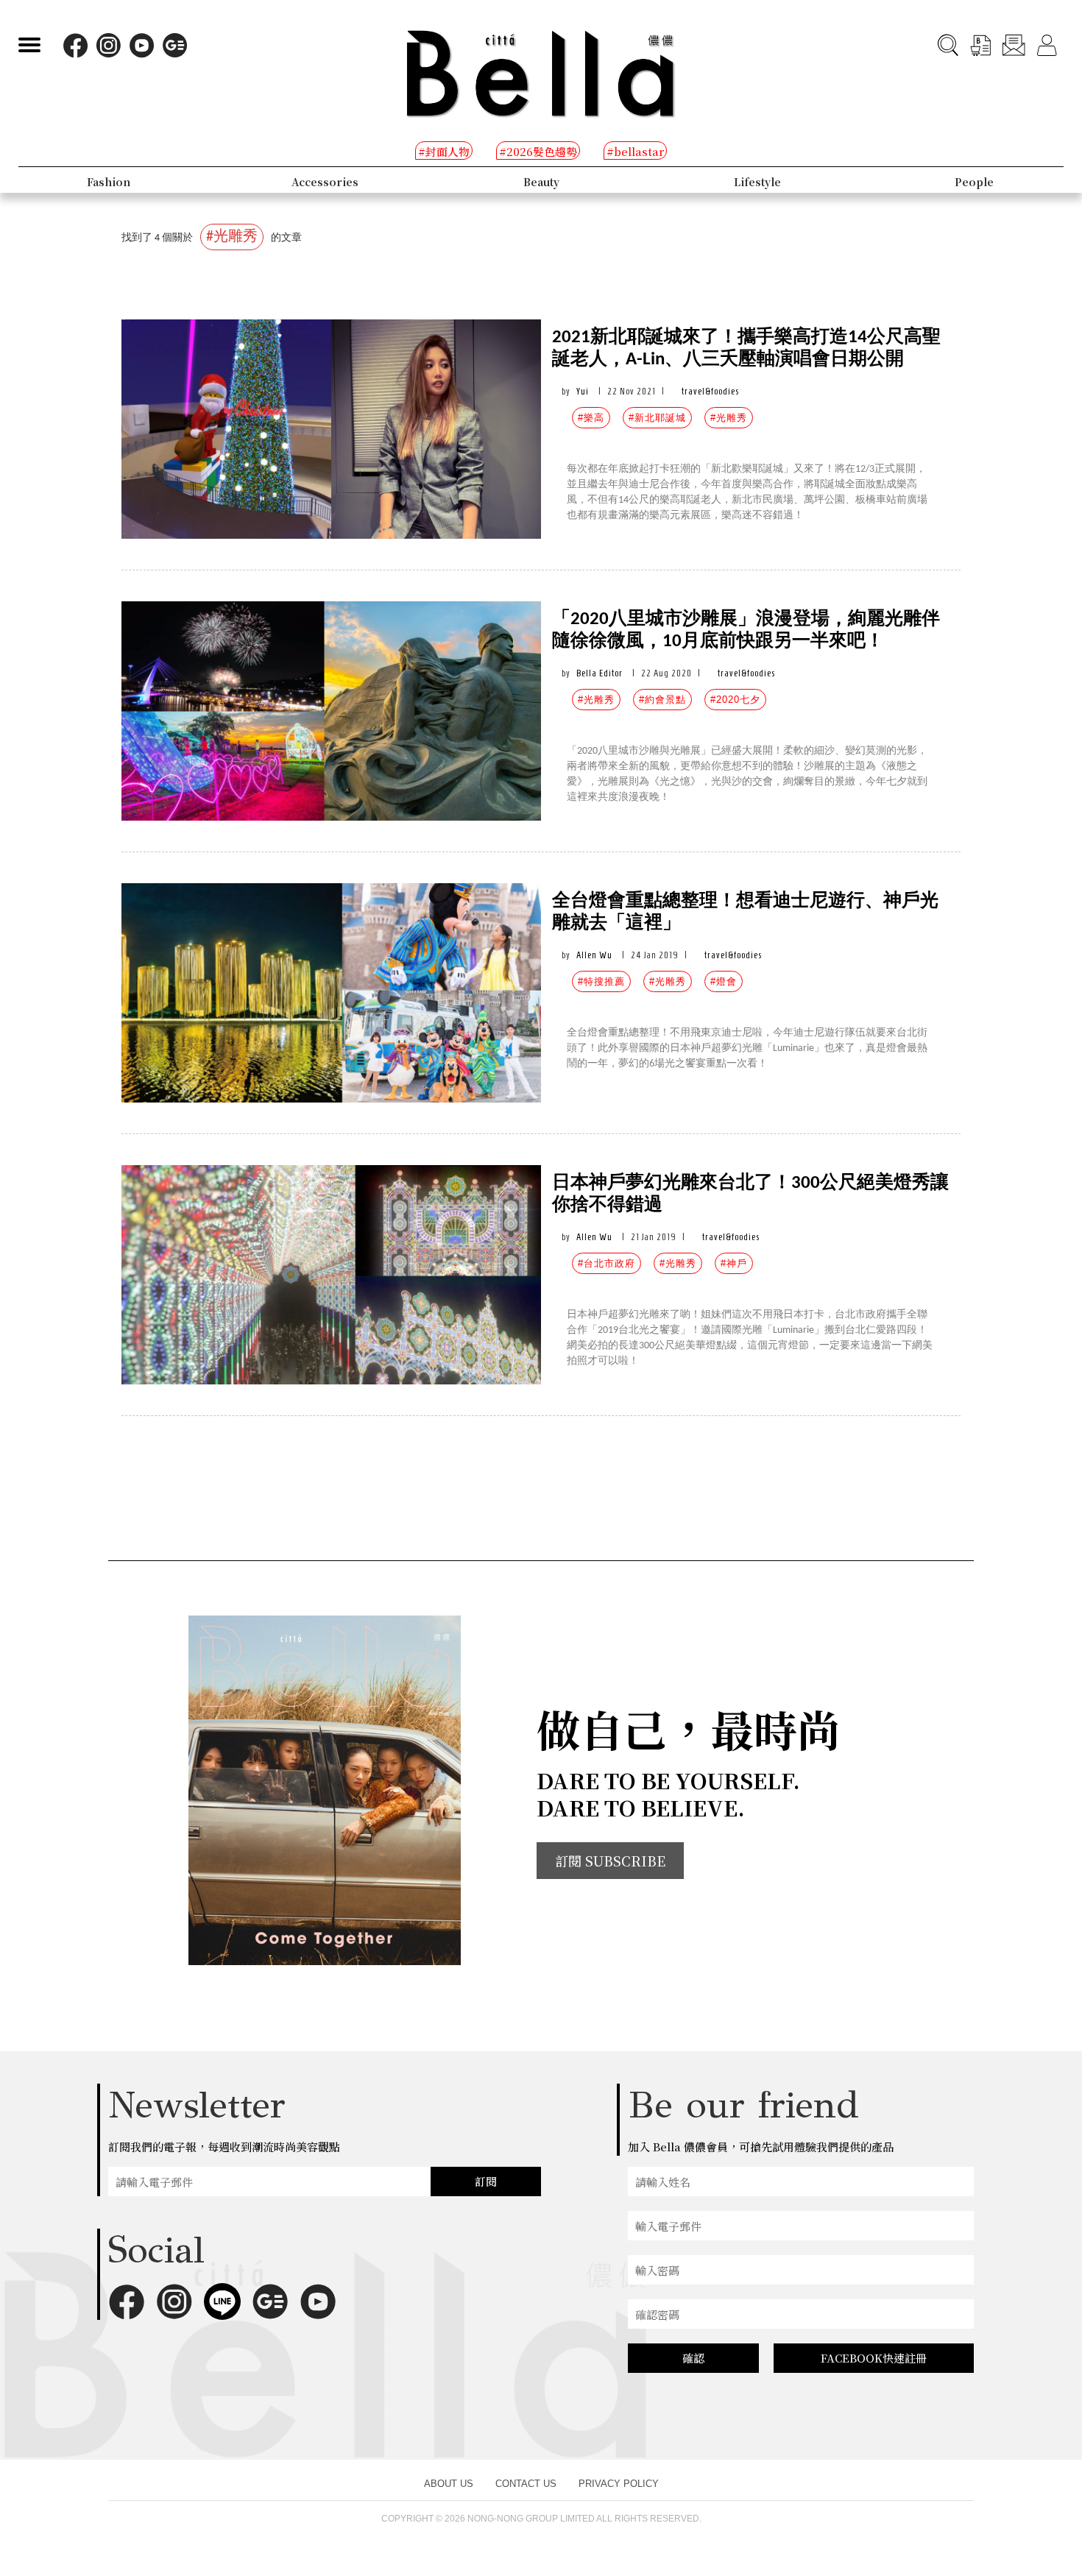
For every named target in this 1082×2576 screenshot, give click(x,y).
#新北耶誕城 (657, 418)
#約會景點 (662, 700)
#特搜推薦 (601, 981)
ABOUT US (449, 2484)
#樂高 (591, 418)
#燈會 (724, 981)
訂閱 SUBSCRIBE (610, 1861)
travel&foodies (710, 391)
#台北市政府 (607, 1263)
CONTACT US (526, 2484)
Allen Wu (594, 955)
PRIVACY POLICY (619, 2484)
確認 (693, 2358)
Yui (583, 391)
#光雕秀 (729, 418)
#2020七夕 (735, 700)
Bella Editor (600, 673)
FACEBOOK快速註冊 (874, 2358)
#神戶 (734, 1263)
